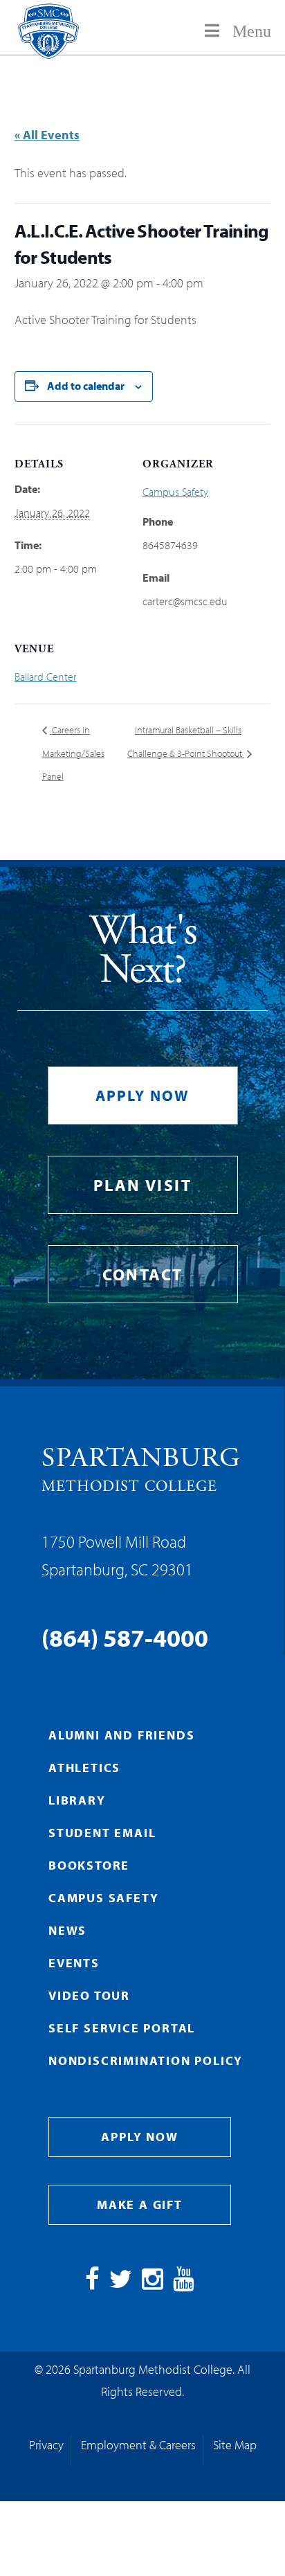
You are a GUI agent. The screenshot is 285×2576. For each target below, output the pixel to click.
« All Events (47, 135)
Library (77, 1800)
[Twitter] (121, 2283)
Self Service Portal (122, 2028)
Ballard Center (46, 677)
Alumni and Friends (121, 1735)
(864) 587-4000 (125, 1637)
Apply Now (143, 1095)
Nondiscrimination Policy (146, 2060)
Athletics (84, 1768)
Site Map (235, 2445)
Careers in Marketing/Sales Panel (73, 753)
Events (74, 1963)
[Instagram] (153, 2283)
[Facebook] (92, 2283)
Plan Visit (142, 1185)
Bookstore (89, 1865)
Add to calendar (86, 386)
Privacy (46, 2445)
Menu (252, 31)
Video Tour (89, 1995)
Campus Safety (175, 492)
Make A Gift (140, 2204)
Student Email (102, 1833)
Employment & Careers (138, 2445)
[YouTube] (184, 2283)
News (67, 1930)
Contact (143, 1274)
